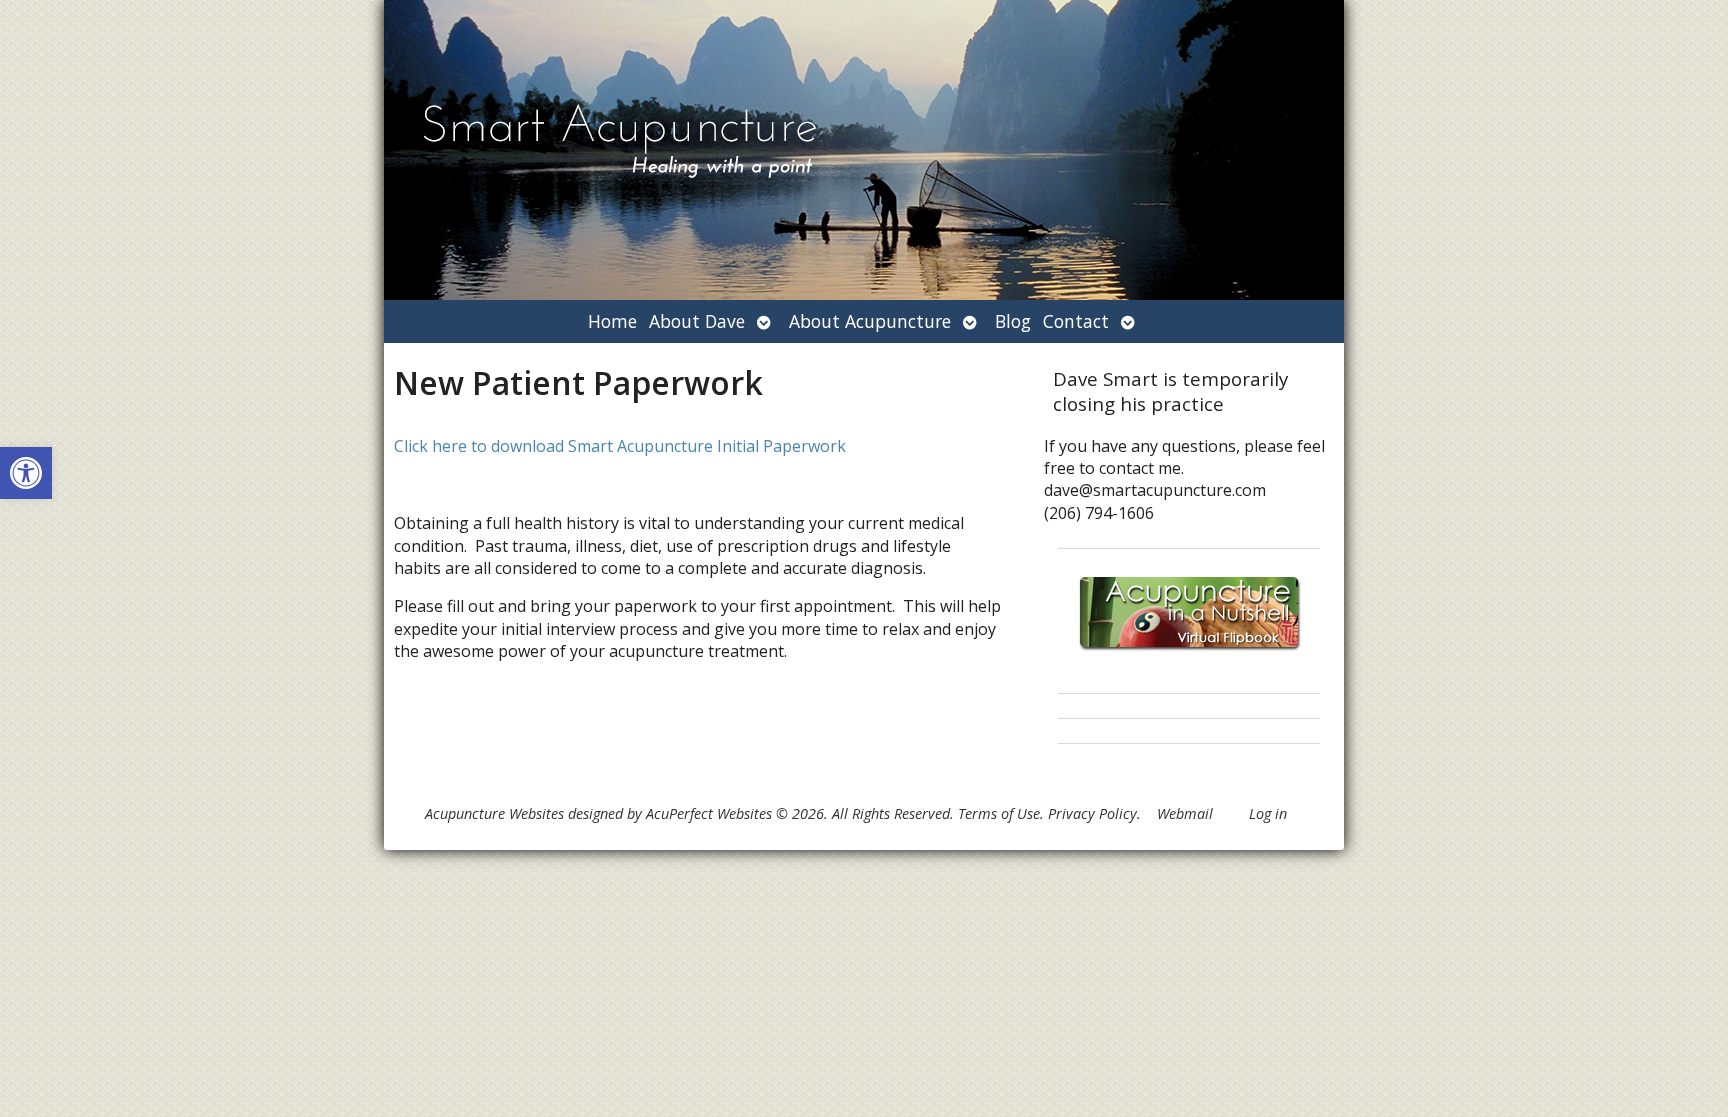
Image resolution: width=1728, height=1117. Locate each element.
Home (612, 321)
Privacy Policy (1092, 813)
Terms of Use (999, 813)
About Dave (697, 321)
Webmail (1185, 813)
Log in (1268, 813)
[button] (26, 473)
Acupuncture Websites (494, 813)
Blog (1013, 321)
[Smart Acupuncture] (864, 150)
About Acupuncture (870, 321)
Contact (1076, 321)
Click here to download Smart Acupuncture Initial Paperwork (620, 446)
